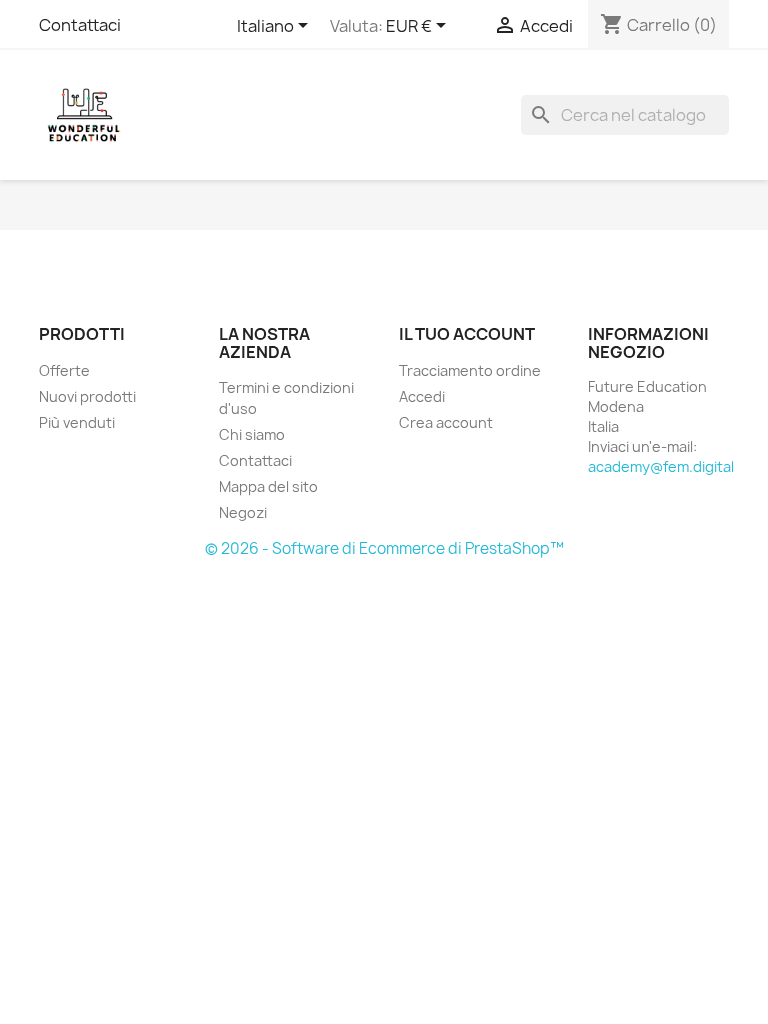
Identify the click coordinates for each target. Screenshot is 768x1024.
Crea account (446, 422)
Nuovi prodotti (87, 396)
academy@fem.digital (661, 466)
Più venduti (77, 422)
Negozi (243, 512)
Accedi (422, 396)
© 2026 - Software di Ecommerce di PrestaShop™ (384, 548)
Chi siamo (252, 434)
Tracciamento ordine (470, 370)
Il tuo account (467, 334)
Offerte (64, 370)
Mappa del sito (268, 486)
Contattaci (80, 25)
